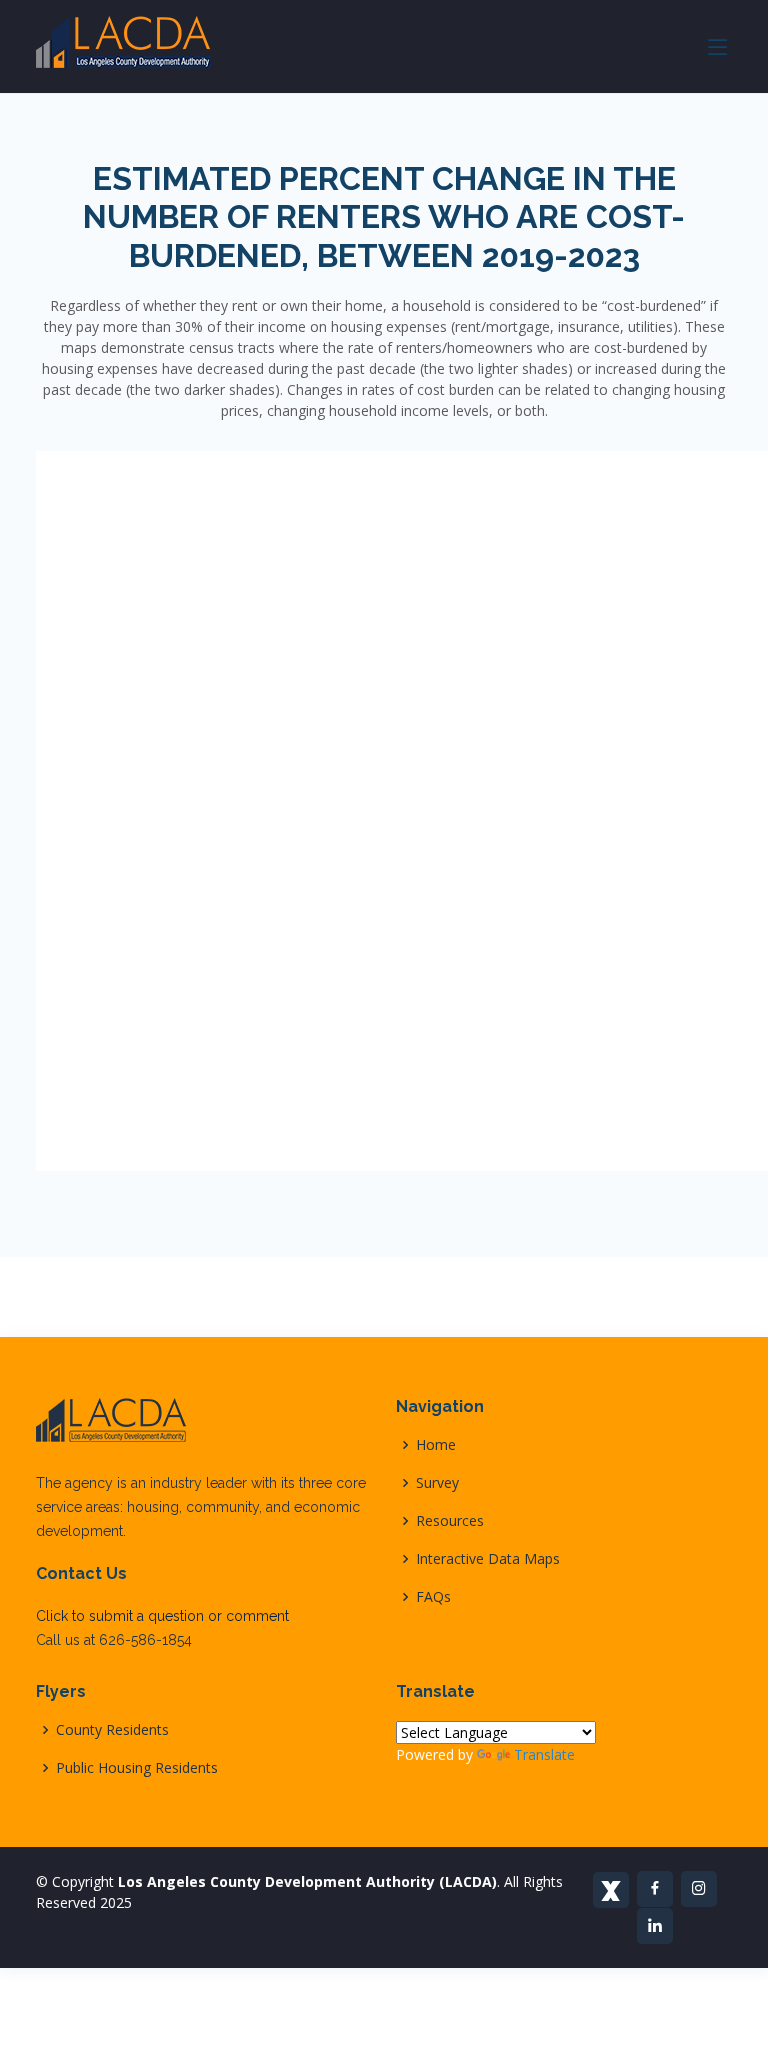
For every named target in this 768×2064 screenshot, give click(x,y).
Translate (544, 1754)
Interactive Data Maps (488, 1559)
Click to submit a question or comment (162, 1616)
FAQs (433, 1597)
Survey (437, 1483)
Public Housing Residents (137, 1768)
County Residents (112, 1730)
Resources (450, 1521)
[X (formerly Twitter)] (611, 1890)
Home (436, 1445)
